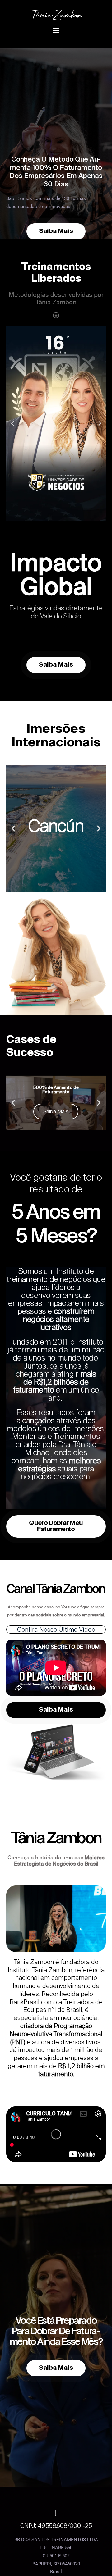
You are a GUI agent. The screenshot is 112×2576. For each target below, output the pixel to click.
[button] (56, 30)
